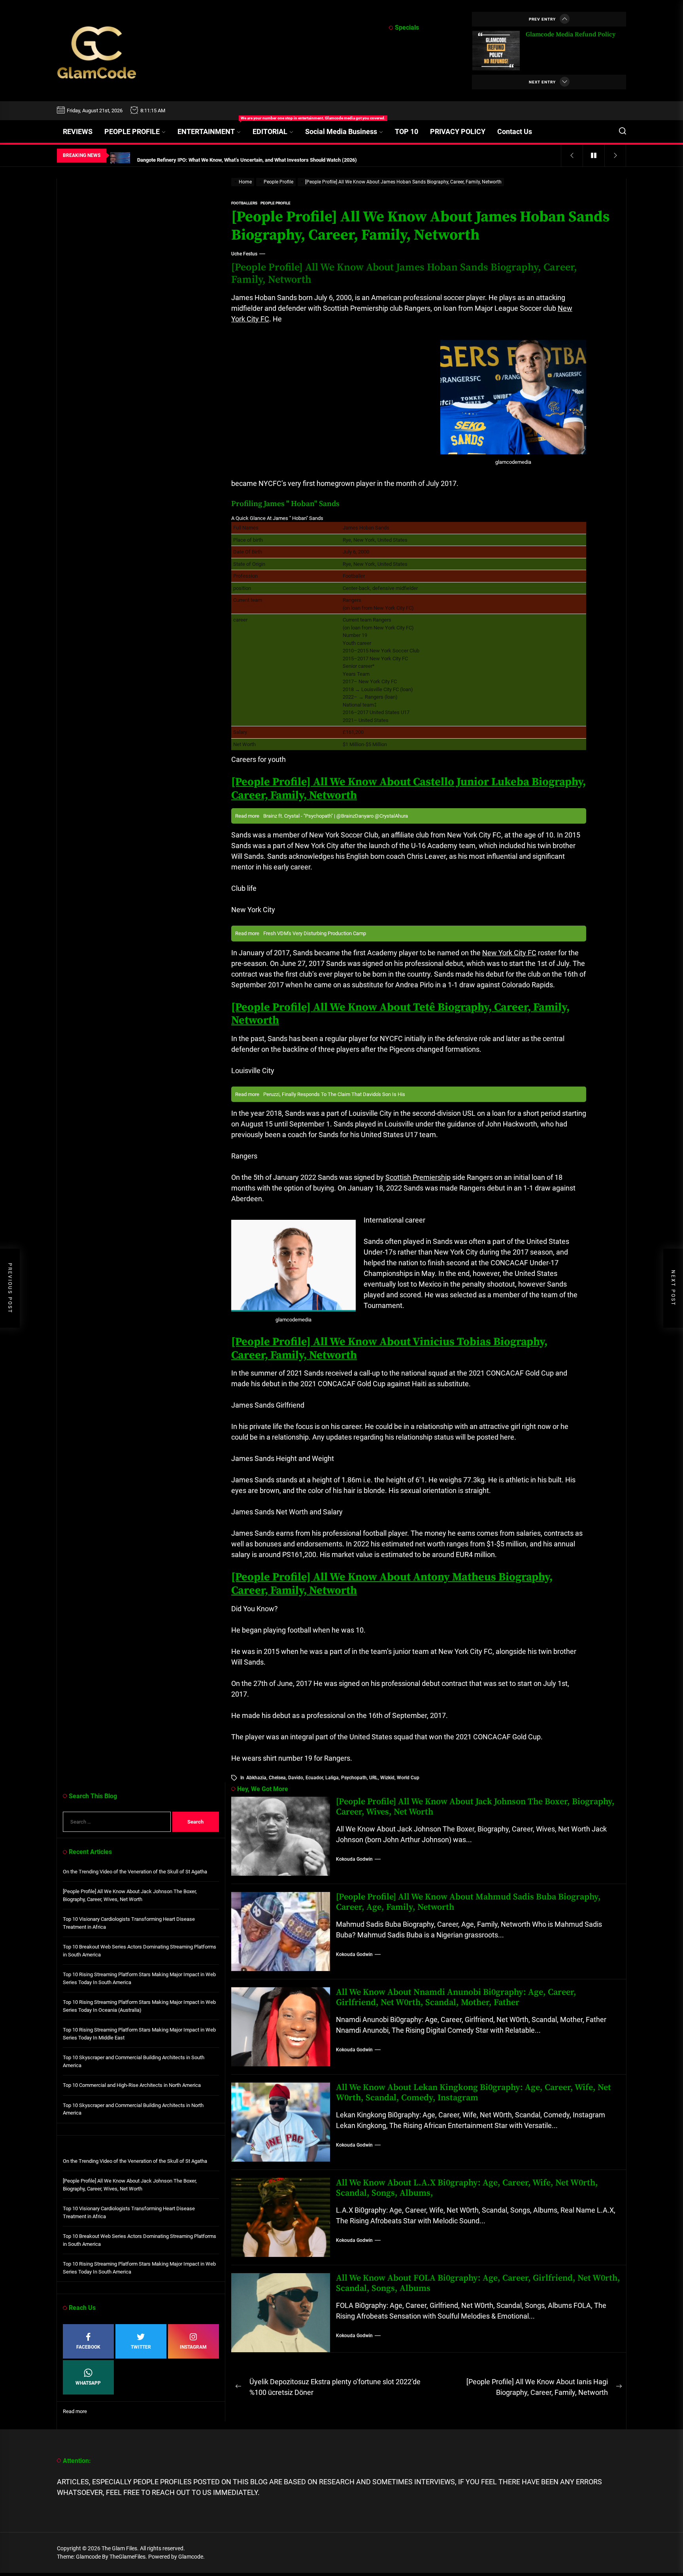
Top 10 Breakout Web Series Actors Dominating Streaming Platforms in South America (140, 1951)
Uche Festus (244, 254)
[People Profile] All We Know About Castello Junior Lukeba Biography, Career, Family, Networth (408, 789)
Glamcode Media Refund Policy (571, 34)
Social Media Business (341, 131)
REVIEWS (78, 131)
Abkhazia (256, 1778)
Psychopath (354, 1778)
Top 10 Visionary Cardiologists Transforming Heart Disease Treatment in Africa (129, 1923)
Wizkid (387, 1778)
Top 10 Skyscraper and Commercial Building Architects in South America (134, 2061)
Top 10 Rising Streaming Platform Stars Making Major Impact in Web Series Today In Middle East (139, 2034)
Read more (75, 2412)
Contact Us (515, 131)
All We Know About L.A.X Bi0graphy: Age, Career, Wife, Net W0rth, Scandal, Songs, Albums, (467, 2188)
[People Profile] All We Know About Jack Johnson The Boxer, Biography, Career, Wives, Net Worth (475, 1807)
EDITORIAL (270, 131)
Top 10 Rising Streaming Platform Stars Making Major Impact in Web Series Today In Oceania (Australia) (139, 2006)
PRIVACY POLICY (458, 131)
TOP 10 (407, 131)
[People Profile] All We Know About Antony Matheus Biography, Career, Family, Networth (392, 1584)
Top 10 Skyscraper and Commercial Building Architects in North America (133, 2109)
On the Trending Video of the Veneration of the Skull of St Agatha (135, 1872)
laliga (332, 1778)
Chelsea (277, 1778)
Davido (296, 1778)
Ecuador (314, 1778)
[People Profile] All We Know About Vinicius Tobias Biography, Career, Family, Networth (389, 1348)
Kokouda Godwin (354, 1859)
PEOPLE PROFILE (132, 131)
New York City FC (509, 953)
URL (374, 1778)
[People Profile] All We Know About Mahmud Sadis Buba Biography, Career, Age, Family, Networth (468, 1902)
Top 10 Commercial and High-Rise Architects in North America (132, 2085)
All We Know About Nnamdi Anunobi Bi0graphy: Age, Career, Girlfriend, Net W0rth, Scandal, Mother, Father (456, 1997)
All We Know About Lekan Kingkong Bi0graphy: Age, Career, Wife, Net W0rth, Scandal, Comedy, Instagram (474, 2093)
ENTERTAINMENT (212, 128)
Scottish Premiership (418, 1177)
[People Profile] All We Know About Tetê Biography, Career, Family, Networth (400, 1014)
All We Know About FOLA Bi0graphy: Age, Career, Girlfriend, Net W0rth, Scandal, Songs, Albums (478, 2283)
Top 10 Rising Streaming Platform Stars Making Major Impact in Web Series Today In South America (139, 1978)
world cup (408, 1778)
